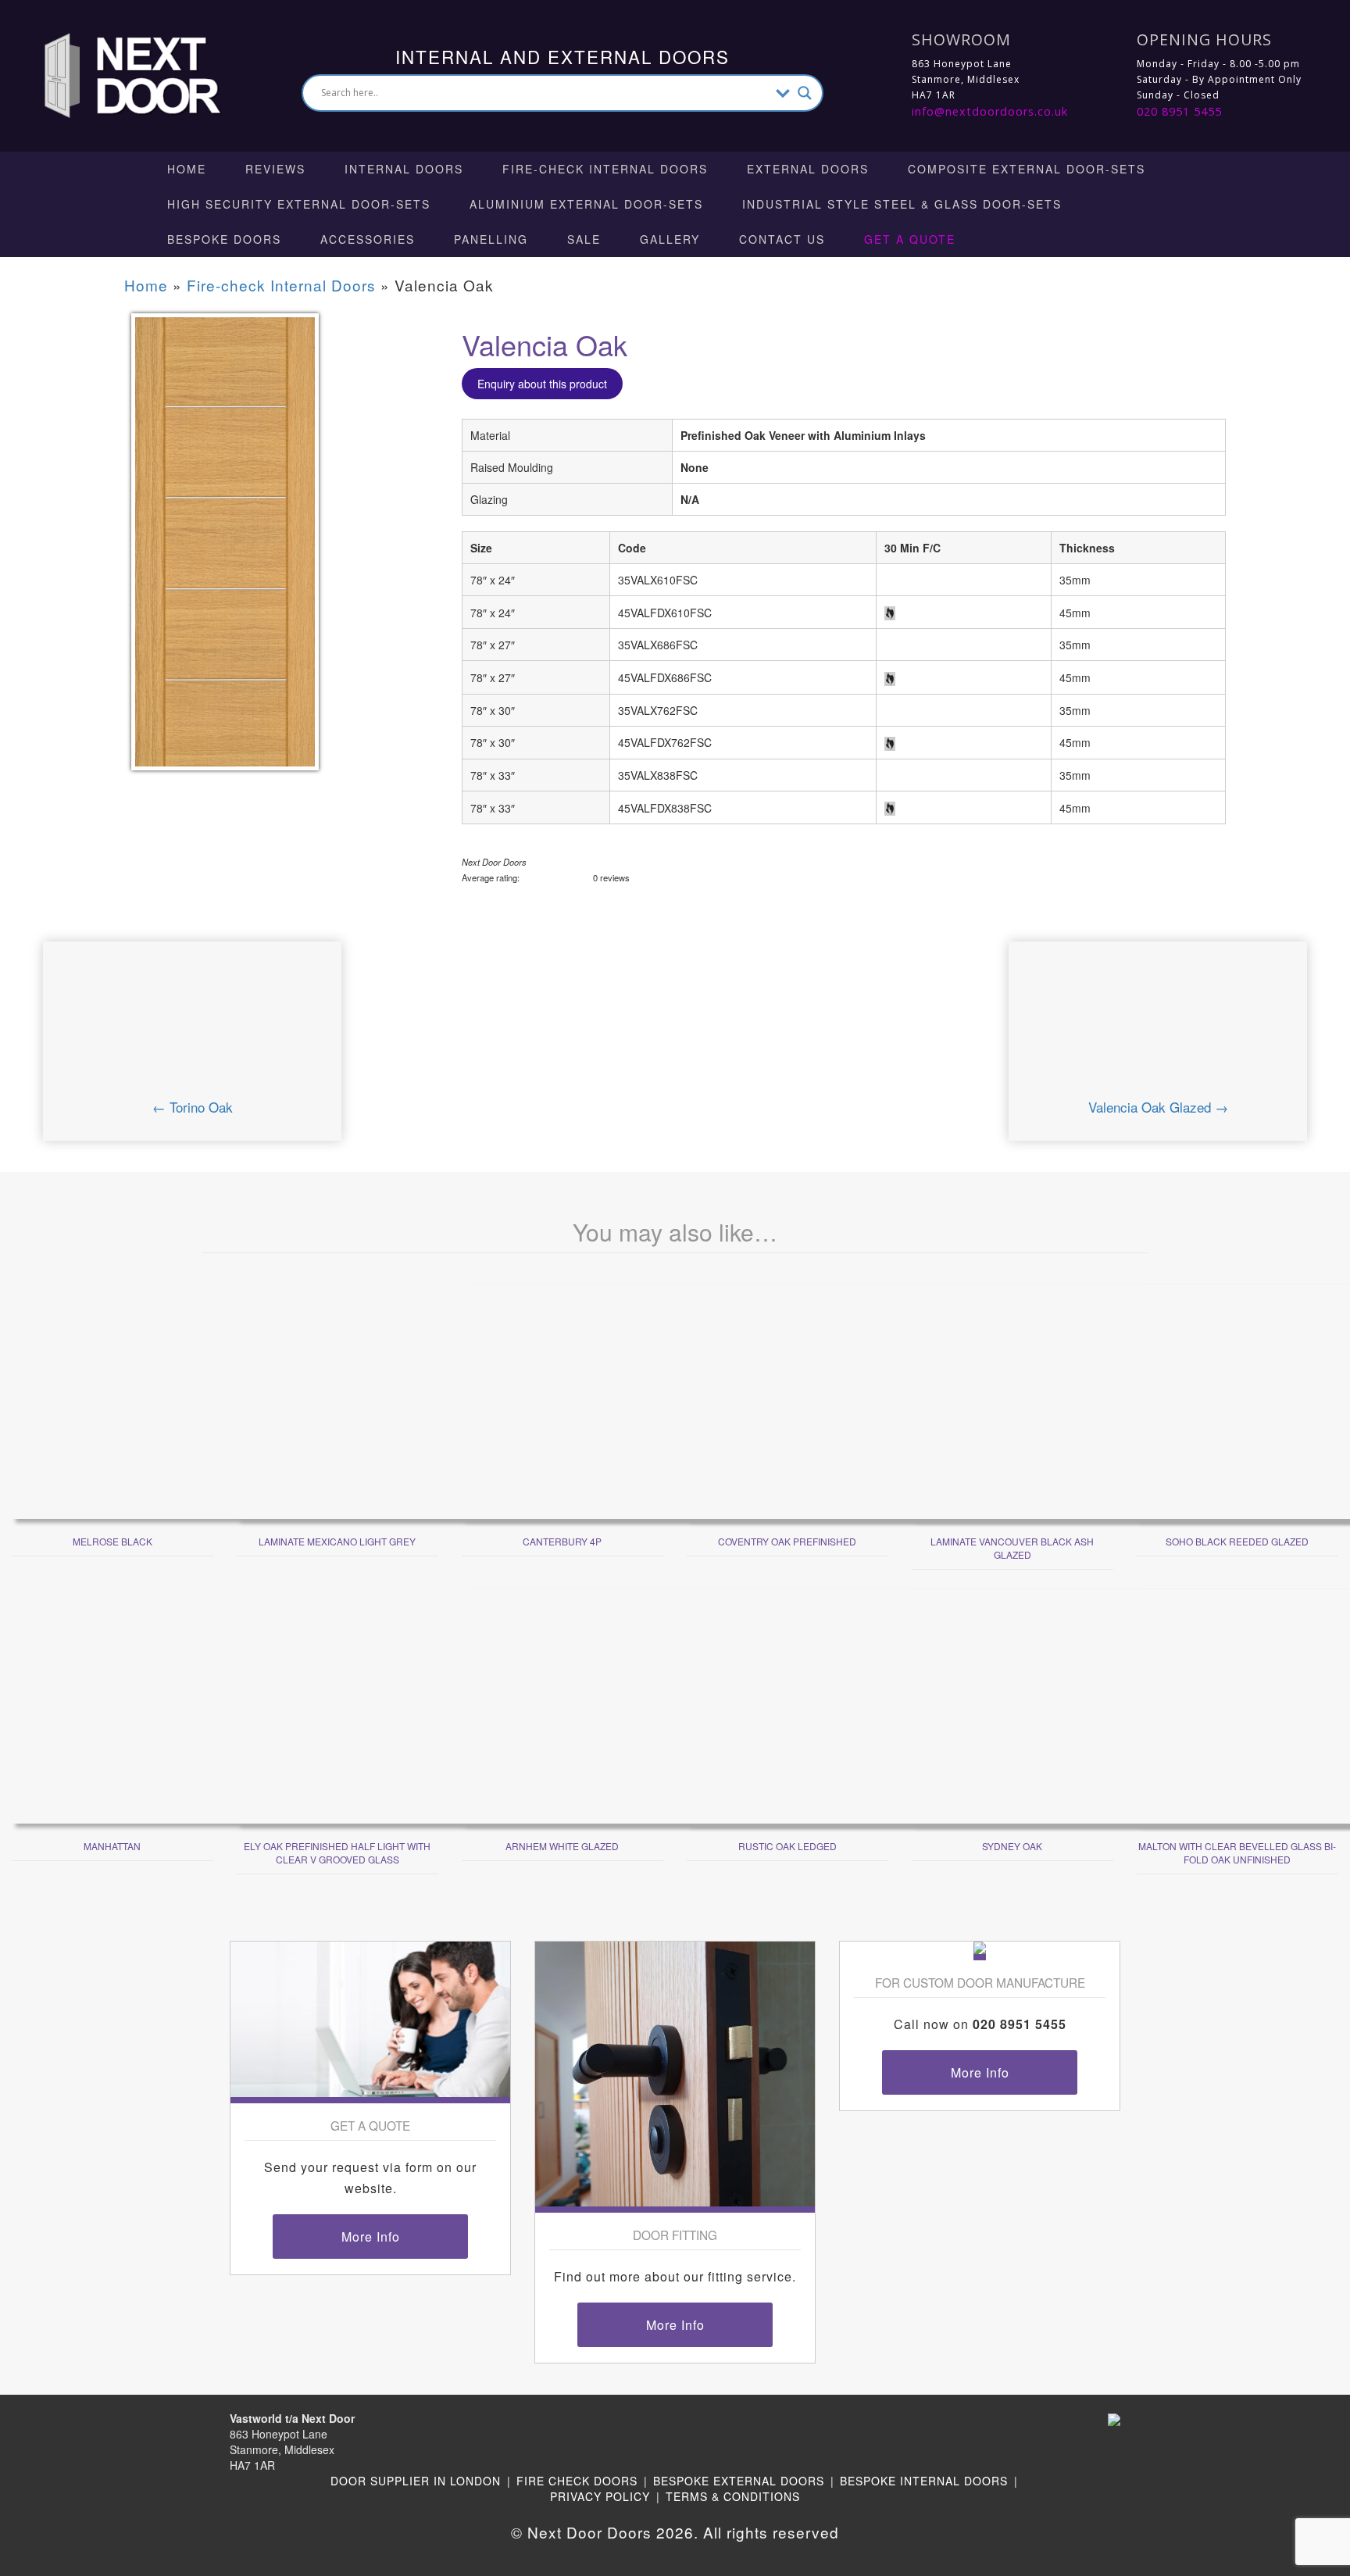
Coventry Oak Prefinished (787, 1541)
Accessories (368, 239)
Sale (584, 239)
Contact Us (782, 239)
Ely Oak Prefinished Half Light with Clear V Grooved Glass (337, 1853)
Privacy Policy (600, 2496)
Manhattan (112, 1846)
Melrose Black (112, 1541)
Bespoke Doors (224, 239)
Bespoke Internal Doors (924, 2481)
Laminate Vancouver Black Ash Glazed (1012, 1548)
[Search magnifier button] (805, 93)
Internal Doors (404, 169)
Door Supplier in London (416, 2481)
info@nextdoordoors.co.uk (990, 111)
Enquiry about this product (542, 384)
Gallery (670, 239)
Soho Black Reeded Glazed (1237, 1541)
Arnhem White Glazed (562, 1846)
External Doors (808, 169)
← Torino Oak (193, 1107)
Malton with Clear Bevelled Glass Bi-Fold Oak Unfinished (1237, 1853)
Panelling (491, 239)
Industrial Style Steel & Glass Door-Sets (902, 204)
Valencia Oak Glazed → (1158, 1107)
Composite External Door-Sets (1027, 169)
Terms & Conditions (733, 2496)
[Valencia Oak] (225, 552)
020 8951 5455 (1179, 111)
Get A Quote (910, 239)
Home (187, 169)
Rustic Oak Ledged (787, 1846)
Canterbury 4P (562, 1541)
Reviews (275, 169)
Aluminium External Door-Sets (586, 204)
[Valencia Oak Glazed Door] (1158, 1029)
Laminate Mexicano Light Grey (337, 1541)
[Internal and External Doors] (118, 74)
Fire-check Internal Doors (605, 169)
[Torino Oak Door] (192, 1029)
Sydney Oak (1012, 1846)
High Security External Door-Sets (299, 204)
